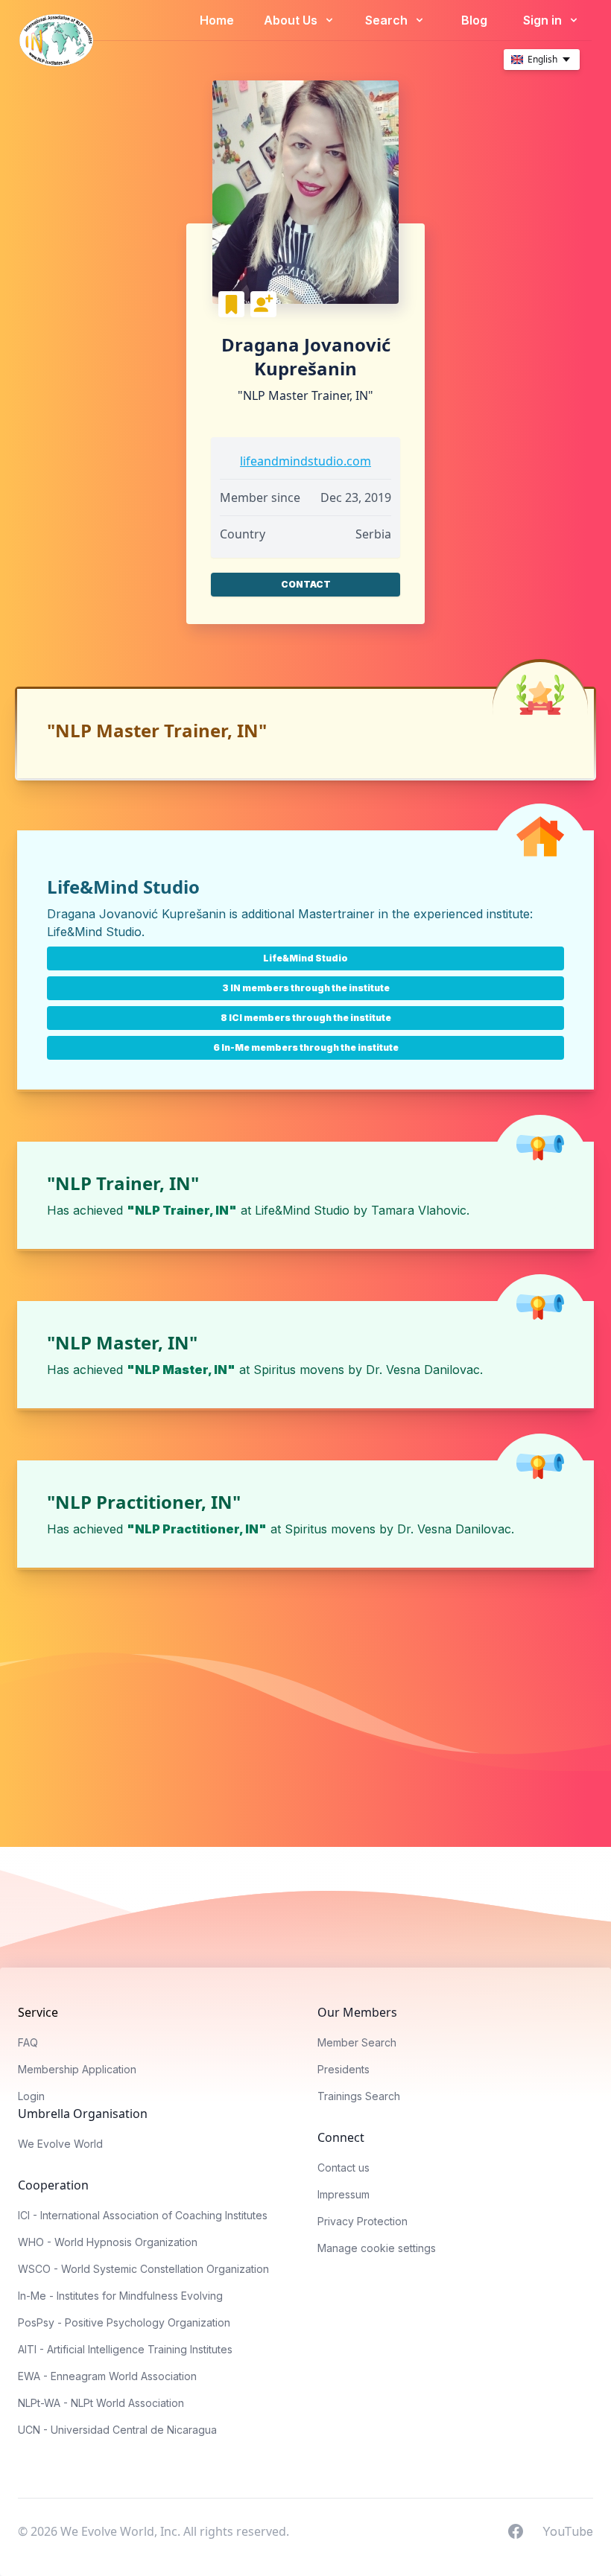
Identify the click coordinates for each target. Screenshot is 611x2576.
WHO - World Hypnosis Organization (108, 2242)
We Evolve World (60, 2144)
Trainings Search (359, 2096)
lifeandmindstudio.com (305, 461)
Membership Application (77, 2069)
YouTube (568, 2531)
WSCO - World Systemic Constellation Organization (143, 2269)
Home (217, 20)
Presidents (344, 2069)
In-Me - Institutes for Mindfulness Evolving (120, 2296)
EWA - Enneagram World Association (107, 2376)
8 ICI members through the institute (306, 1018)
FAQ (28, 2042)
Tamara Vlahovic (419, 1210)
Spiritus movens (299, 1370)
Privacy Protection (363, 2221)
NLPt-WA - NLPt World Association (101, 2403)
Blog (474, 20)
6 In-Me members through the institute (306, 1047)
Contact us (344, 2168)
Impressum (344, 2194)
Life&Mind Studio (94, 932)
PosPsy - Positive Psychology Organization (124, 2322)
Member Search (357, 2042)
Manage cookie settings (377, 2248)
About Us (292, 20)
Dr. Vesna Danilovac (423, 1370)
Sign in (544, 20)
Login (31, 2096)
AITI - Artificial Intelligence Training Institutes (125, 2349)
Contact (306, 584)
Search (388, 20)
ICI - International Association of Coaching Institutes (143, 2215)
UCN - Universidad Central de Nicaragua (117, 2430)
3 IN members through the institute (306, 988)
